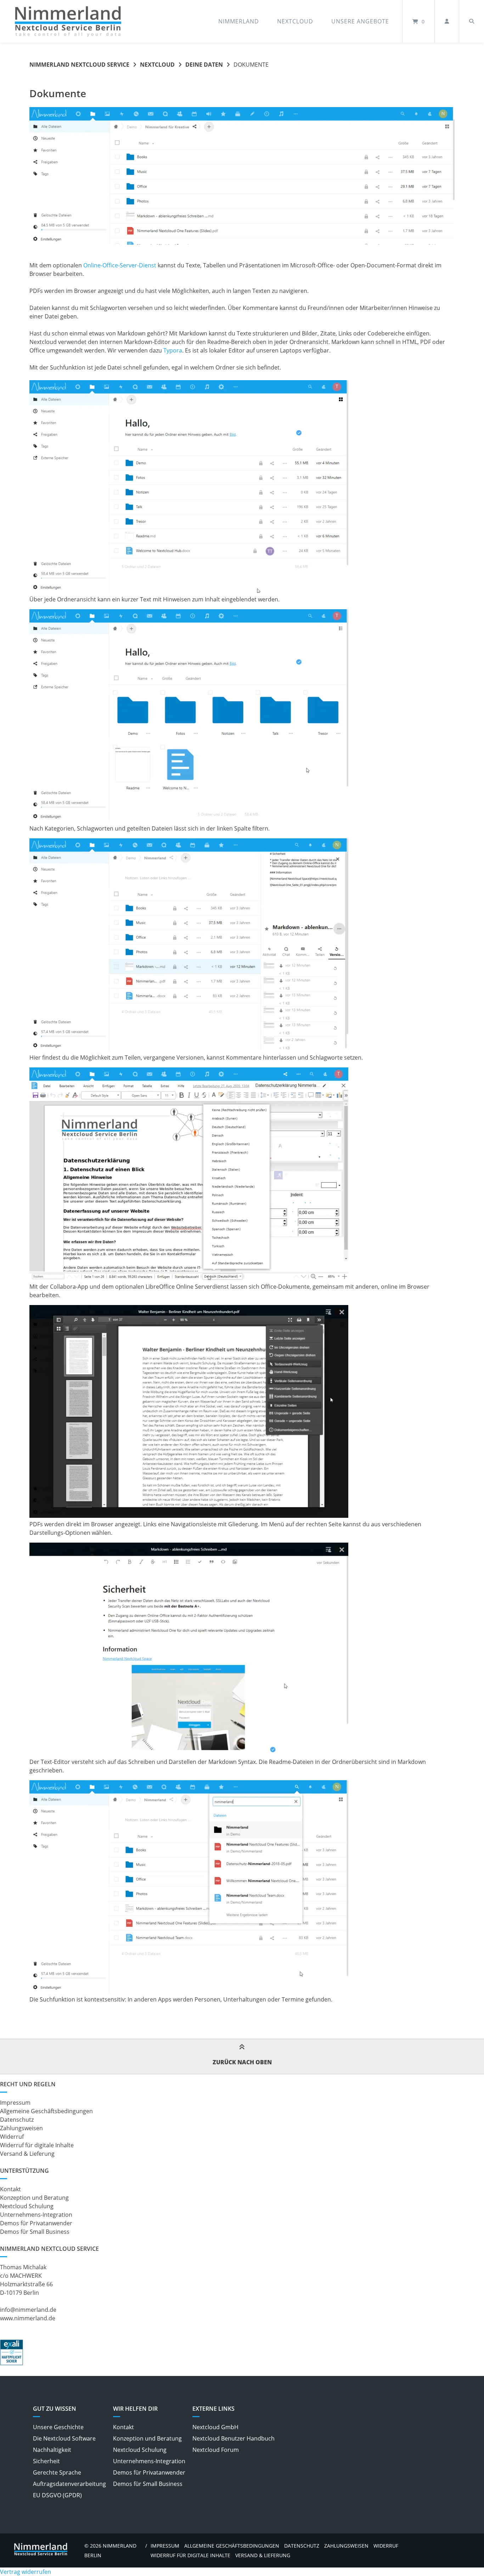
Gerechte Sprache (57, 2472)
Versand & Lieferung (27, 2154)
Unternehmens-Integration (36, 2215)
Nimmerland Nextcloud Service (79, 65)
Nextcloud (295, 21)
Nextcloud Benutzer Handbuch (233, 2438)
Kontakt (10, 2189)
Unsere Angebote (360, 21)
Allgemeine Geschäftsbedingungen (46, 2111)
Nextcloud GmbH (215, 2427)
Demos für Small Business (35, 2232)
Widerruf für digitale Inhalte (37, 2145)
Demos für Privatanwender (36, 2223)
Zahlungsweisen (21, 2128)
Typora (173, 350)
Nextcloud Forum (216, 2450)
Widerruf (12, 2137)
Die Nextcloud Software (64, 2438)
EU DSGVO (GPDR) (57, 2495)
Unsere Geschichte (58, 2427)
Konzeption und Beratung (34, 2198)
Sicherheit (46, 2461)
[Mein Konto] (447, 21)
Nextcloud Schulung (27, 2206)
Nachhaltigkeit (52, 2450)
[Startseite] (68, 21)
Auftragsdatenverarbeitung (69, 2484)
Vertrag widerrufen (26, 2572)
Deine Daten (204, 65)
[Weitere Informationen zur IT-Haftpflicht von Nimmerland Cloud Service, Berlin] (12, 2363)
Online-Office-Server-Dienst (120, 265)
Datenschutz (17, 2120)
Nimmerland (239, 21)
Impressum (15, 2103)
